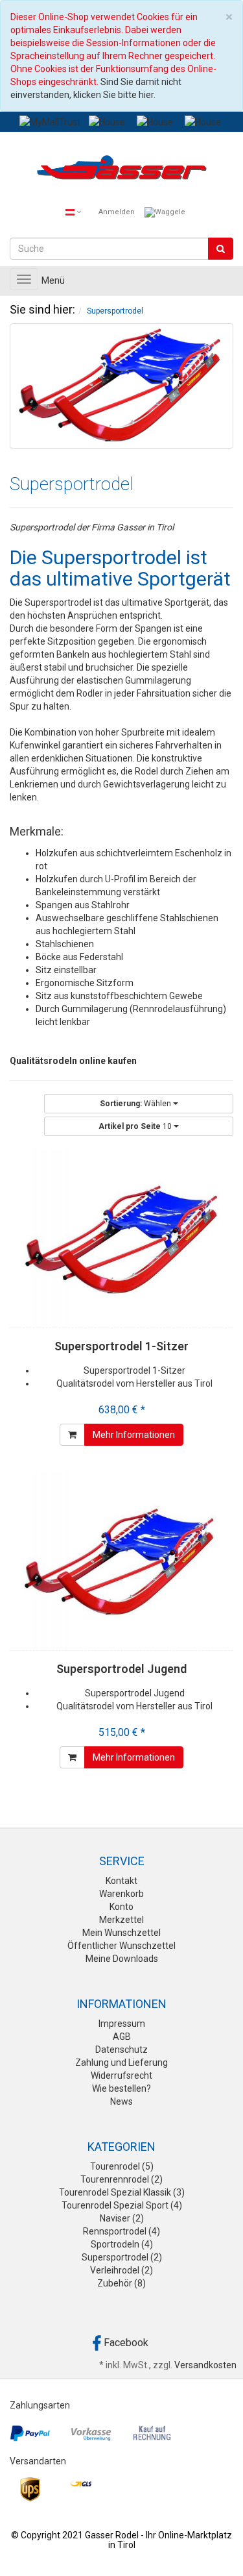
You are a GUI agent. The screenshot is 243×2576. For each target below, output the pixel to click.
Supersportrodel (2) (122, 2257)
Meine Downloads (122, 1959)
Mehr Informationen (134, 1435)
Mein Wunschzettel (121, 1933)
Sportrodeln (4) (122, 2244)
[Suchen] (221, 249)
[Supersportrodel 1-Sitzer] (121, 1238)
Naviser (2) (122, 2218)
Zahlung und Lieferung (121, 2062)
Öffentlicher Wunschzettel (121, 1946)
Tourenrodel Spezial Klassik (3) (122, 2192)
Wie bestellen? (121, 2088)
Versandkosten (205, 2365)
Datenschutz (121, 2050)
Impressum (122, 2024)
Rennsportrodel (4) (121, 2231)
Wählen (136, 1104)
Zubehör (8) (121, 2283)
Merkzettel (121, 1920)
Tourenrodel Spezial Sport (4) (122, 2205)
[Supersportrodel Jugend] (121, 1561)
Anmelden (117, 212)
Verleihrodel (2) (121, 2270)
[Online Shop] (121, 170)
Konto (121, 1907)
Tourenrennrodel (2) (121, 2179)
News (121, 2101)
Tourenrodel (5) (122, 2166)
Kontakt (121, 1881)
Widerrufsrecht (121, 2075)
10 (136, 1126)
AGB (122, 2037)
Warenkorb (121, 1894)
